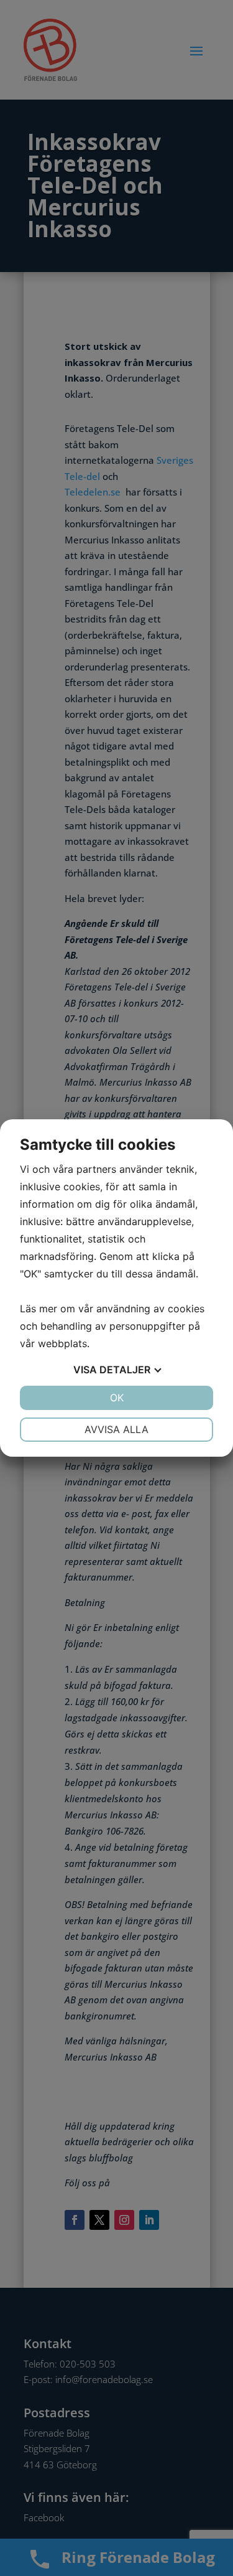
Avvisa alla (116, 1429)
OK (117, 1398)
